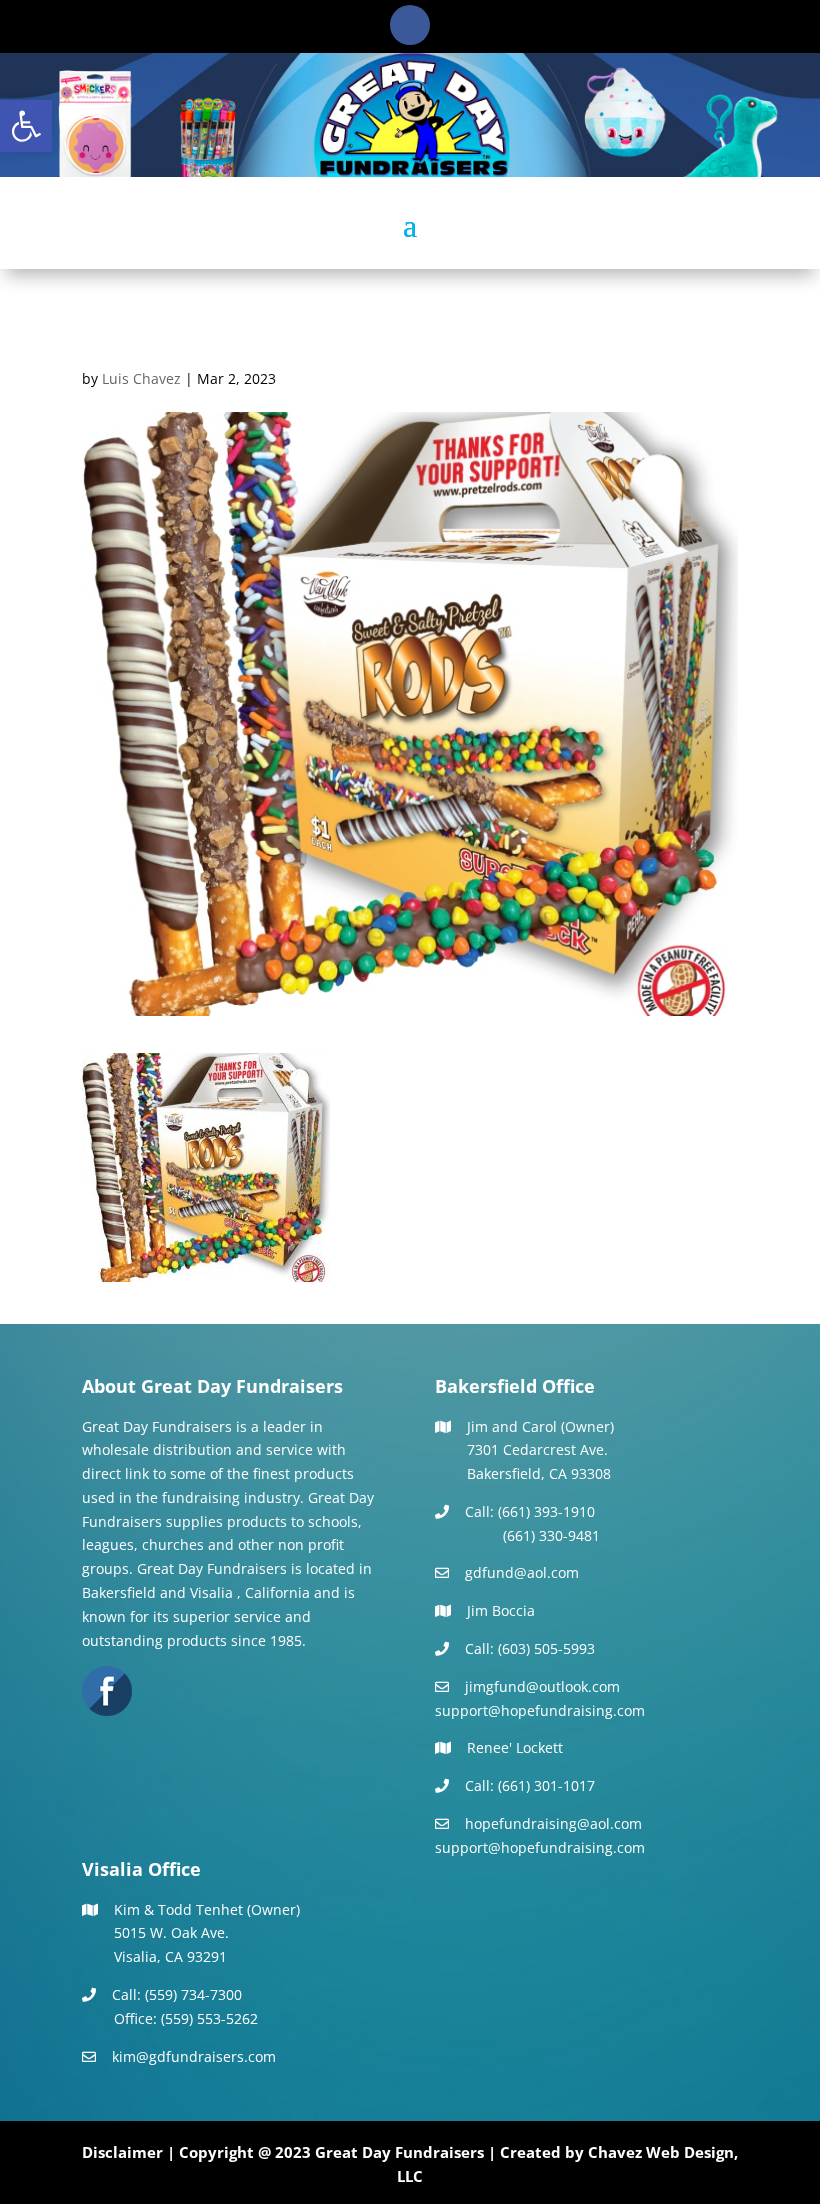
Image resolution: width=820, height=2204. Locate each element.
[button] (26, 126)
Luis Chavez (141, 378)
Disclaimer (122, 2152)
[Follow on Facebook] (410, 25)
